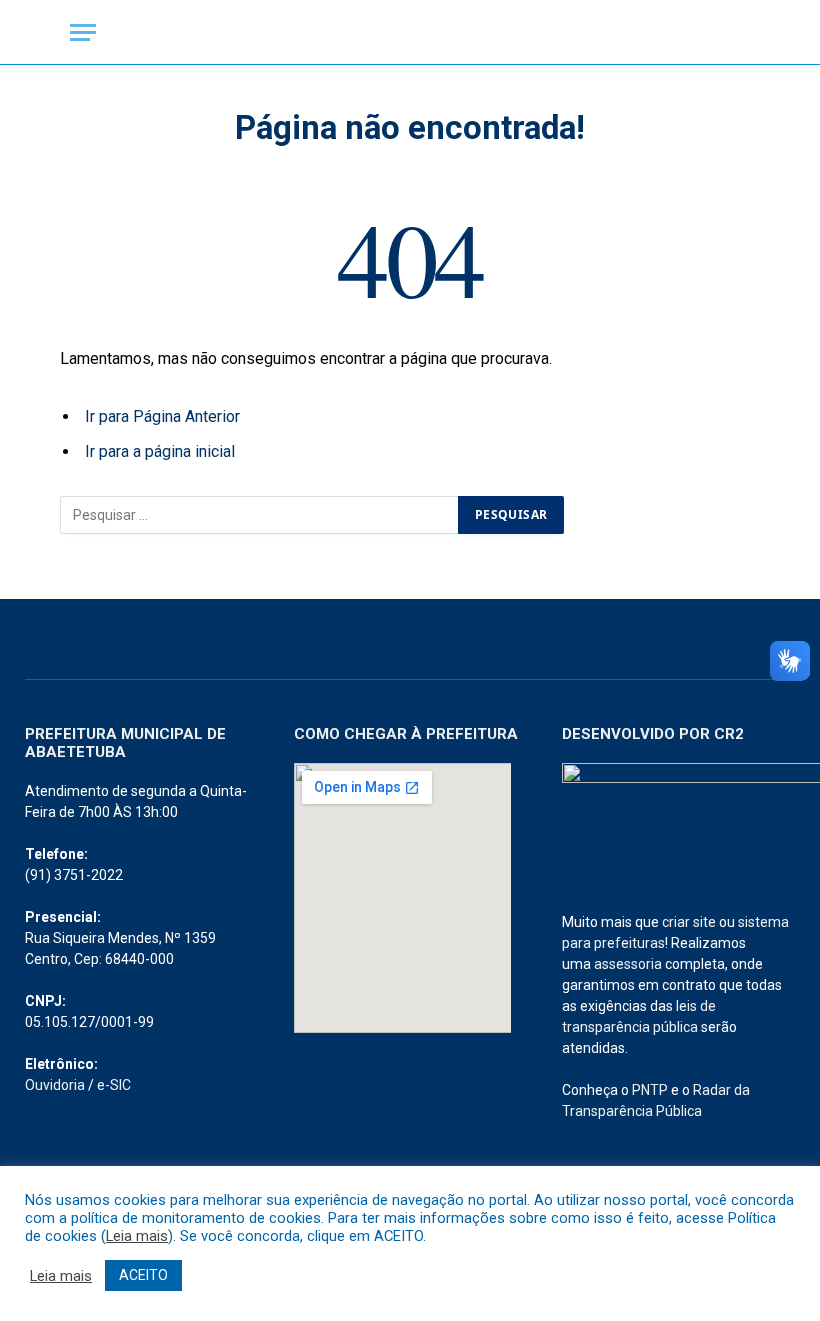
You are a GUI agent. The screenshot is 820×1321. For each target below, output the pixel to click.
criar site (689, 922)
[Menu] (83, 32)
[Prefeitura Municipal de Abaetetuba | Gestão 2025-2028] (410, 32)
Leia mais (137, 1236)
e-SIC (114, 1085)
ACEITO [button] (143, 1275)
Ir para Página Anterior (162, 416)
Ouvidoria (55, 1085)
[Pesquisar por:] (260, 515)
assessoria (628, 964)
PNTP (650, 1090)
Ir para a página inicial (160, 451)
